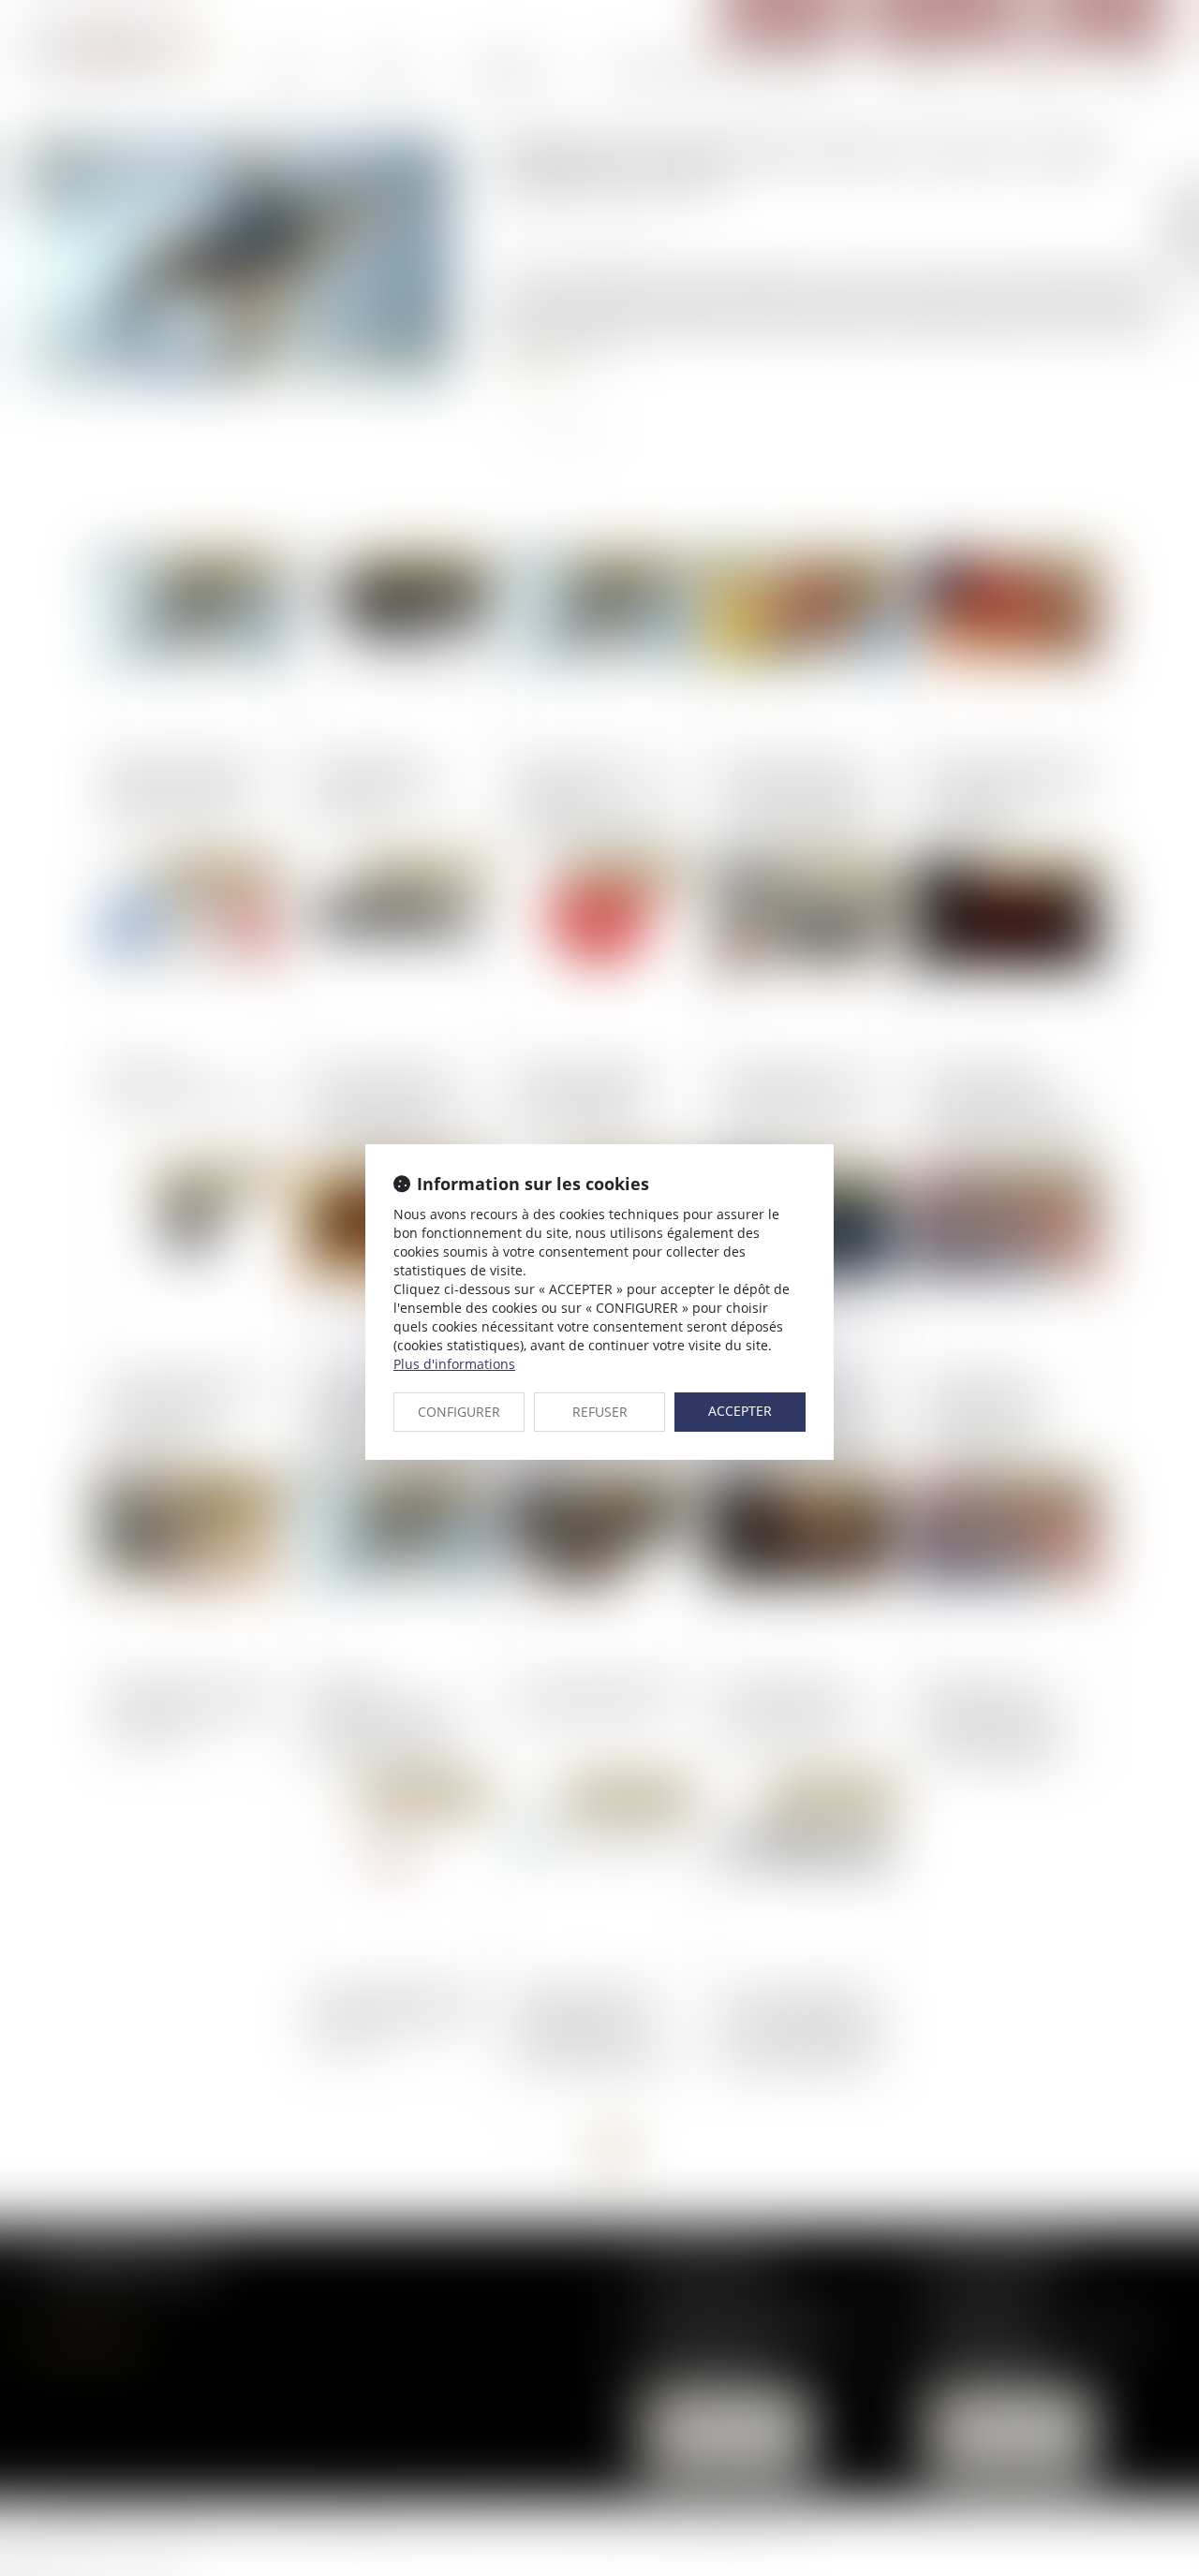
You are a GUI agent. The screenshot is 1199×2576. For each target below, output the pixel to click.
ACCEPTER (740, 1411)
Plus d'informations (454, 1364)
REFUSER (600, 1412)
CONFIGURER (459, 1412)
